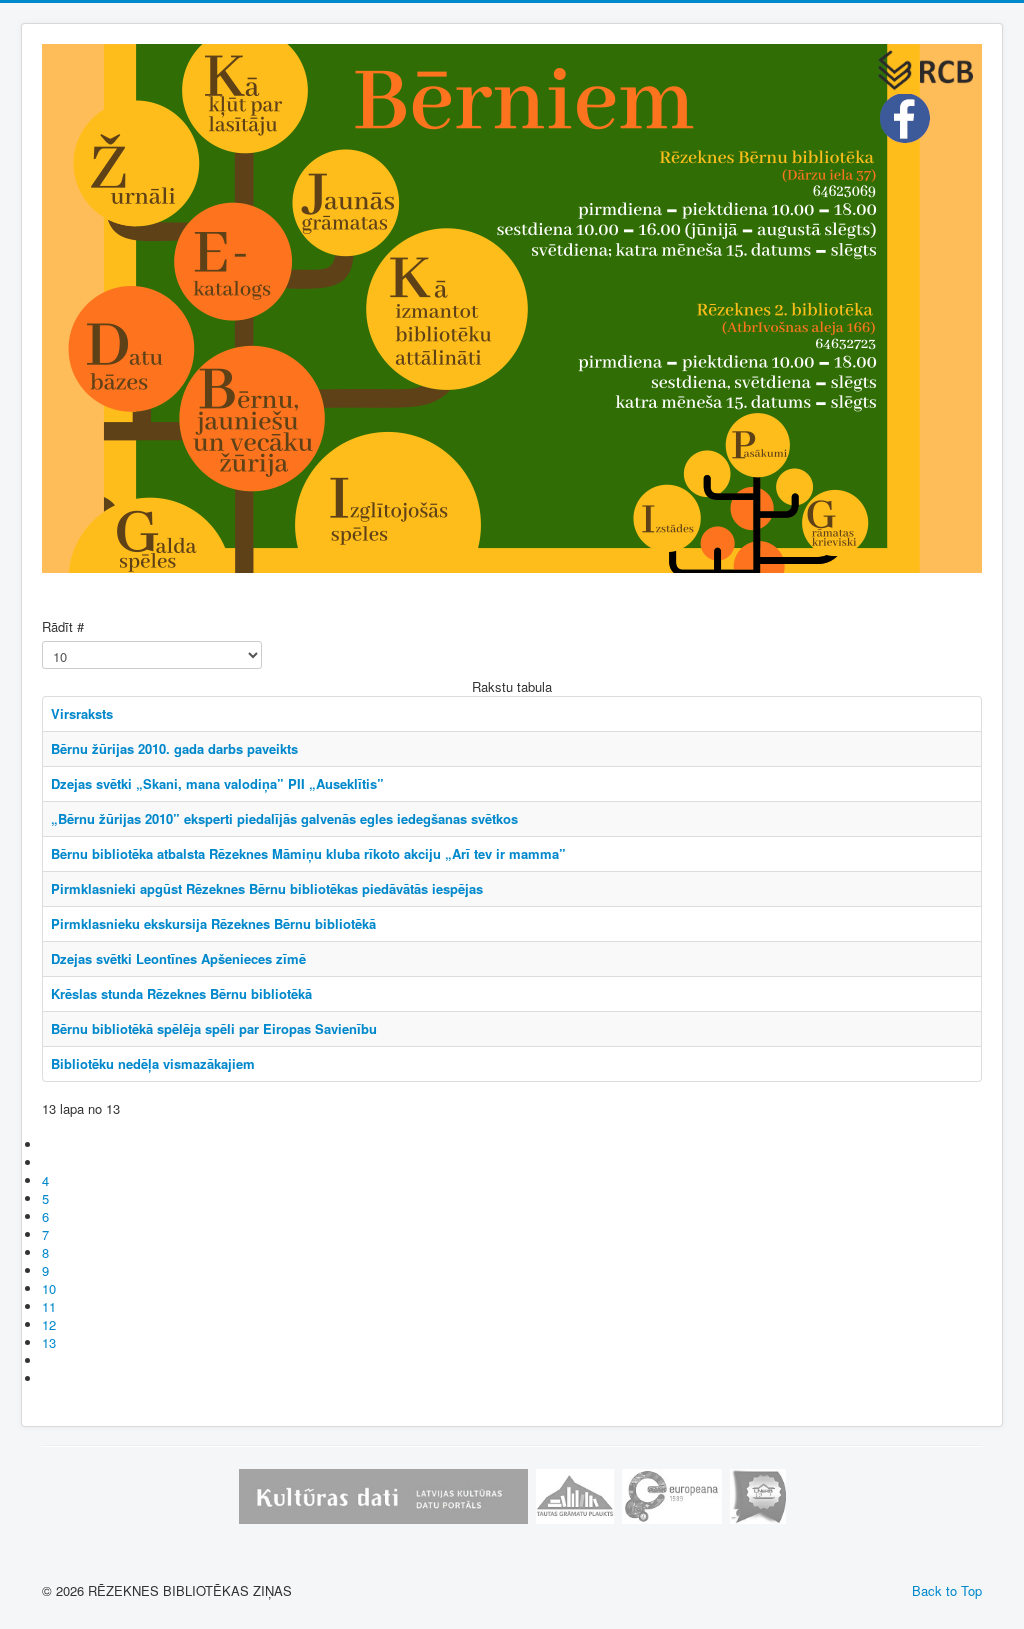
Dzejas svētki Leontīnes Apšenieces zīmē (178, 958)
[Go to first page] (50, 1144)
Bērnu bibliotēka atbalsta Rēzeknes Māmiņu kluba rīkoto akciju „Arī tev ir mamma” (308, 853)
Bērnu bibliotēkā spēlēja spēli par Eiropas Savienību (214, 1028)
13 (49, 1342)
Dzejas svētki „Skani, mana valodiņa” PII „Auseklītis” (217, 783)
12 (49, 1324)
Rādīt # (63, 627)
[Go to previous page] (50, 1162)
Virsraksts (82, 713)
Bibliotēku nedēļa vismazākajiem (153, 1063)
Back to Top (947, 1590)
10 (49, 1288)
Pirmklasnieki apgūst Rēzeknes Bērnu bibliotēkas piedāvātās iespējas (267, 888)
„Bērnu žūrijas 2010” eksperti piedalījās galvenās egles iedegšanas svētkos (284, 818)
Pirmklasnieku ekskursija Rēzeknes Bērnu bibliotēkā (213, 923)
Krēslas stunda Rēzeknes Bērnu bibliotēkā (181, 993)
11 (49, 1306)
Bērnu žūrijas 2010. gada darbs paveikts (174, 748)
